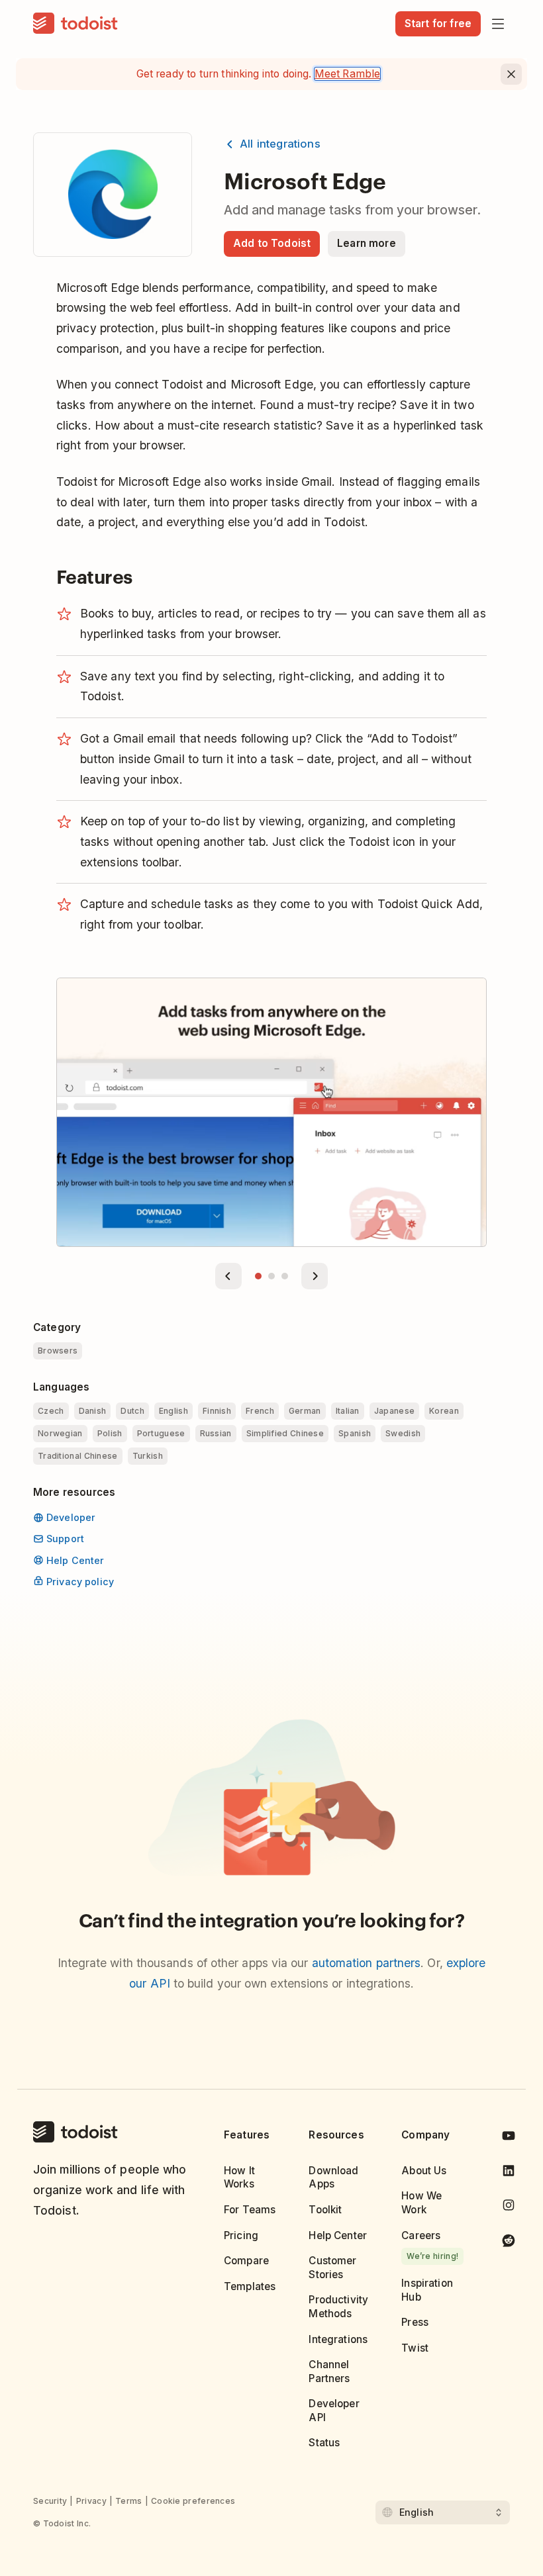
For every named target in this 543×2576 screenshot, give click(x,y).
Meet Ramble (348, 74)
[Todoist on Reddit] (509, 2242)
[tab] (258, 1276)
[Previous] (228, 1276)
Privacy (91, 2501)
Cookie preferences (193, 2501)
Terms (129, 2501)
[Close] (511, 74)
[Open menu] (498, 24)
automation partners (367, 1963)
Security (50, 2501)
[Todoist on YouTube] (509, 2138)
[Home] (75, 24)
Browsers (58, 1351)
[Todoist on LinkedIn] (509, 2173)
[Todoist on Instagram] (509, 2207)
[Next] (315, 1276)
